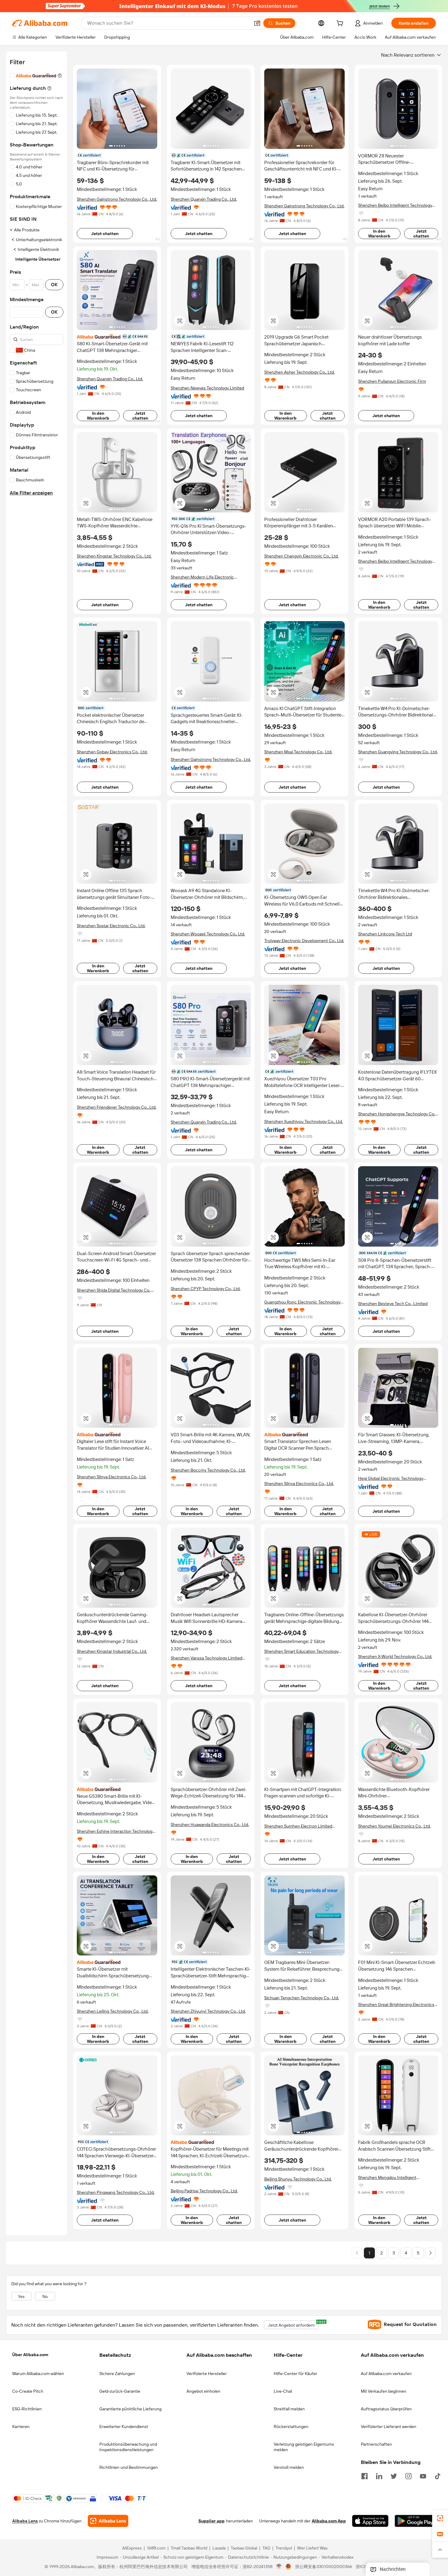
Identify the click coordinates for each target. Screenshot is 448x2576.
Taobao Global (244, 2548)
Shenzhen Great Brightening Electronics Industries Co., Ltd (396, 2005)
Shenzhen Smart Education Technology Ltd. (301, 1651)
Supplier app (212, 2521)
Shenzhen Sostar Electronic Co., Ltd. (111, 926)
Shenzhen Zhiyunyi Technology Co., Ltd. (208, 2011)
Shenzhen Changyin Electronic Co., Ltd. (301, 556)
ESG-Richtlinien (27, 2409)
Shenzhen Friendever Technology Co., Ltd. (117, 1107)
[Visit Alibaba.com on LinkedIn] (379, 2476)
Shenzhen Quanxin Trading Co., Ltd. (204, 199)
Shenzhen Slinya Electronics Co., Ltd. (112, 1477)
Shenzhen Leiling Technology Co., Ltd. (113, 2011)
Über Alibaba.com (30, 2355)
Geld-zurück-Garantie (120, 2391)
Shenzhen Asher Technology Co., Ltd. (299, 372)
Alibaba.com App (329, 2521)
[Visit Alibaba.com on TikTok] (438, 2476)
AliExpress (132, 2548)
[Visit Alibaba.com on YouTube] (423, 2476)
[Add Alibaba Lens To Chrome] (108, 2521)
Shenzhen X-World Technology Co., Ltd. (395, 1656)
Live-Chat (283, 2391)
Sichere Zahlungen (117, 2374)
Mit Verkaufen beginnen (384, 2391)
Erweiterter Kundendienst (124, 2426)
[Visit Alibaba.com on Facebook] (364, 2476)
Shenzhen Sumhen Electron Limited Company (298, 1826)
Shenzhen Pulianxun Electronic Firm (392, 381)
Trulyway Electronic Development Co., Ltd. (304, 941)
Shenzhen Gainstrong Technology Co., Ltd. (117, 199)
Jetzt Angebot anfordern (293, 2324)
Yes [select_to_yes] (21, 2296)
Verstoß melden (289, 2467)
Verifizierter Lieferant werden (389, 2426)
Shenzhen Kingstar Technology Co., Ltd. (114, 556)
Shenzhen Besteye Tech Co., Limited (393, 1304)
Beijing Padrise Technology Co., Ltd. (204, 2191)
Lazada (219, 2548)
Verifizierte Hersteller (207, 2374)
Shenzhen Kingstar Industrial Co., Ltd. (112, 1651)
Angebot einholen (203, 2391)
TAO (266, 2548)
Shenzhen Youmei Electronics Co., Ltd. (394, 1826)
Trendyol (284, 2548)
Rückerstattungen (291, 2426)
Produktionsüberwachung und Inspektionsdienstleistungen (128, 2447)
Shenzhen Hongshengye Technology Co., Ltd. (397, 1114)
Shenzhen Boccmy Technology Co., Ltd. (208, 1470)
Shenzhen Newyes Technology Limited (207, 388)
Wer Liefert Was (312, 2548)
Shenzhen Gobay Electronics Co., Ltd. (112, 752)
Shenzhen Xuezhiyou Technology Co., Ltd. (304, 1121)
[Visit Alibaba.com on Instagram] (408, 2476)
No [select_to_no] (45, 2296)
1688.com (156, 2548)
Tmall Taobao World (189, 2548)
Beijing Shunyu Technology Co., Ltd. (298, 2179)
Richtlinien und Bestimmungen (129, 2467)
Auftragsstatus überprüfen (386, 2409)
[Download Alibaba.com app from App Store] (370, 2521)
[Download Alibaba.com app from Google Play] (415, 2521)
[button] (257, 23)
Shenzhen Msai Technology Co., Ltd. (298, 752)
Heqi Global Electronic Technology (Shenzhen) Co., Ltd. (391, 1478)
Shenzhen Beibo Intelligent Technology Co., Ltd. (395, 205)
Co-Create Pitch (28, 2391)
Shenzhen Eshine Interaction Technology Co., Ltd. (116, 1831)
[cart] (341, 24)
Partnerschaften (376, 2444)
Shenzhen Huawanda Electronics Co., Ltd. (210, 1825)
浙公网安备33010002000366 (324, 2567)
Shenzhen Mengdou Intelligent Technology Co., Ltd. (387, 2178)
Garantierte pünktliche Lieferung (130, 2409)
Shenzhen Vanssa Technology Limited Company (206, 1658)
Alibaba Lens (25, 2521)
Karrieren (21, 2426)
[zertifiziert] (117, 336)
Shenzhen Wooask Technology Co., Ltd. (208, 934)
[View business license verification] (279, 2567)
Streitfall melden (289, 2409)
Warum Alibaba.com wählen (38, 2374)
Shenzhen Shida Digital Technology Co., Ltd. (114, 1290)
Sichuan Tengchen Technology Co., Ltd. (302, 1998)
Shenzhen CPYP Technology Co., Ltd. (206, 1289)
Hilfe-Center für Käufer (295, 2374)
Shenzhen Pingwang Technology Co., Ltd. (116, 2192)
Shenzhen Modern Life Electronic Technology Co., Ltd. (202, 577)
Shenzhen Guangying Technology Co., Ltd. (398, 752)
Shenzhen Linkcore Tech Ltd (385, 934)
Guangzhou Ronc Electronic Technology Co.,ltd (302, 1302)
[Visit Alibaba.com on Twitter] (394, 2476)
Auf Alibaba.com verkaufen (386, 2374)
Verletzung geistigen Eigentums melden (304, 2447)
